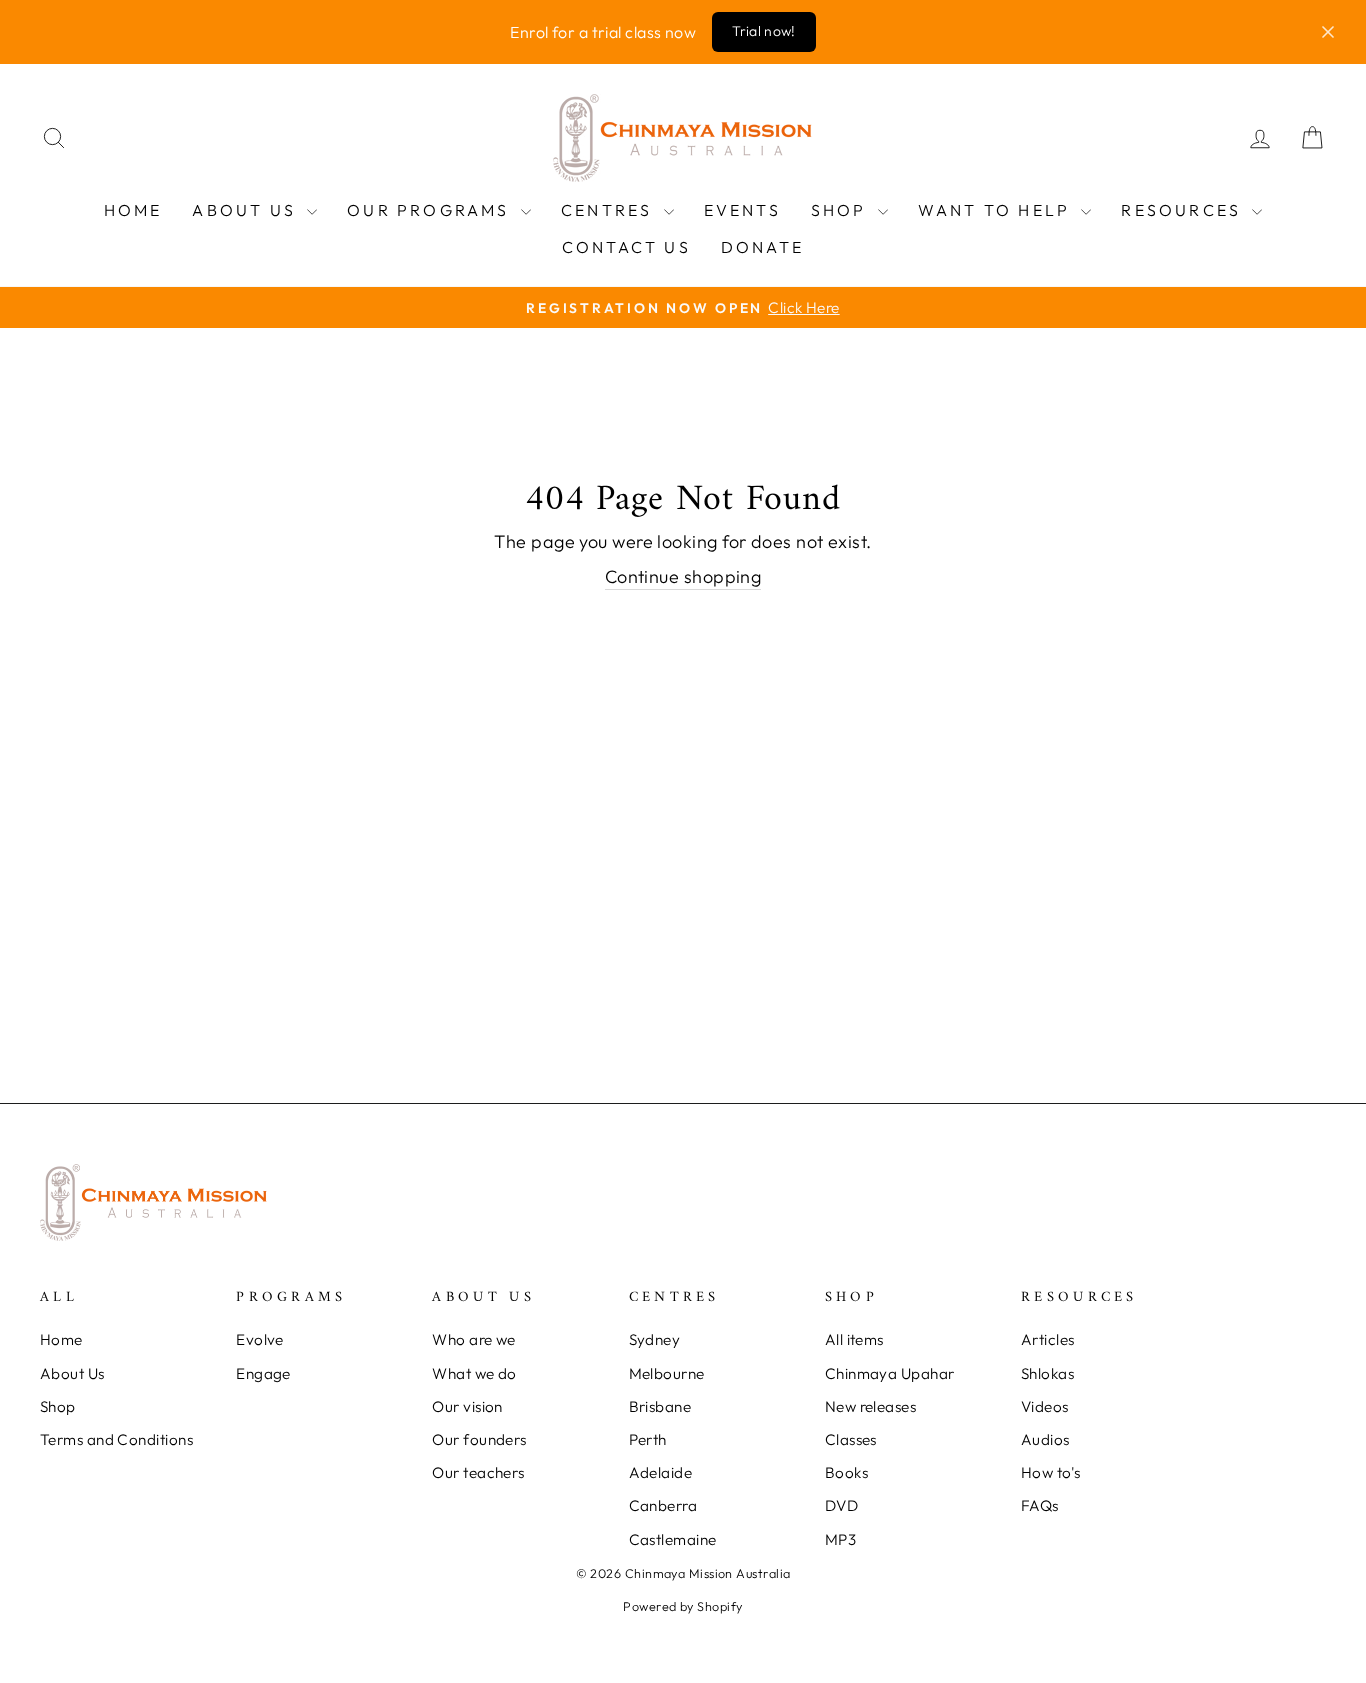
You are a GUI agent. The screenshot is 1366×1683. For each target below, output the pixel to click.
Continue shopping (683, 576)
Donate (762, 247)
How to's (1051, 1472)
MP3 (840, 1539)
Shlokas (1047, 1373)
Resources (1184, 210)
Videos (1045, 1406)
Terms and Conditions (116, 1439)
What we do (474, 1373)
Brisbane (660, 1406)
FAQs (1040, 1505)
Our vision (467, 1406)
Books (846, 1472)
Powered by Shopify (682, 1606)
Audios (1045, 1439)
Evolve (260, 1339)
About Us (247, 210)
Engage (263, 1373)
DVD (841, 1505)
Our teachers (478, 1472)
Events (742, 210)
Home (133, 210)
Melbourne (667, 1373)
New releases (870, 1406)
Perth (648, 1439)
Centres (610, 210)
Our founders (479, 1439)
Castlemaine (673, 1539)
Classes (851, 1439)
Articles (1048, 1339)
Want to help (997, 210)
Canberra (663, 1505)
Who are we (474, 1339)
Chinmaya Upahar (890, 1373)
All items (854, 1339)
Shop (842, 210)
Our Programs (431, 210)
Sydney (655, 1339)
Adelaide (661, 1472)
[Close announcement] (1328, 32)
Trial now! (764, 31)
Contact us (626, 247)
